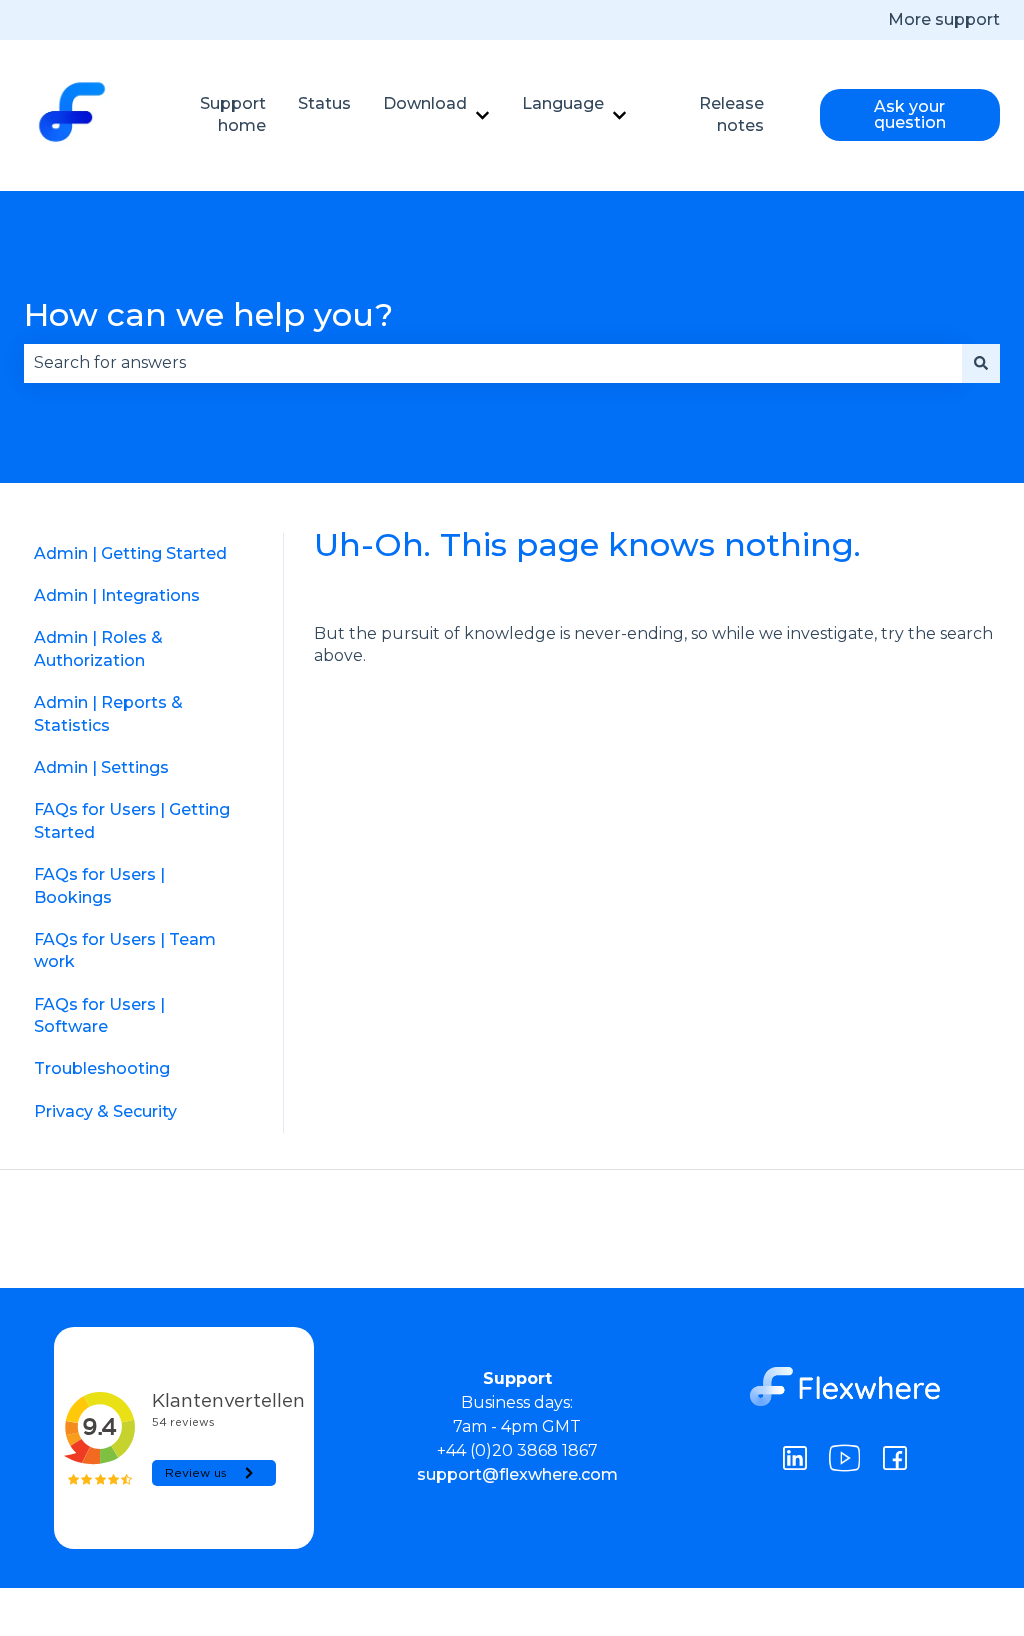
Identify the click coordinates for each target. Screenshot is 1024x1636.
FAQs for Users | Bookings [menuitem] (99, 885)
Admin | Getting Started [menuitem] (130, 553)
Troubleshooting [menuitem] (102, 1068)
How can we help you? (208, 314)
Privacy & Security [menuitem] (105, 1111)
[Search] (981, 363)
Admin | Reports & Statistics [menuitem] (108, 713)
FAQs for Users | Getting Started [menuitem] (132, 820)
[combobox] (493, 363)
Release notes (731, 114)
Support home (233, 114)
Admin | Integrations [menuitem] (117, 595)
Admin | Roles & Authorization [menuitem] (98, 648)
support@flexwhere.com (517, 1474)
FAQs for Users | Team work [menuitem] (125, 950)
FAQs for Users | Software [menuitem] (99, 1015)
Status (324, 103)
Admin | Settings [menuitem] (101, 767)
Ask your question (910, 114)
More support (944, 19)
